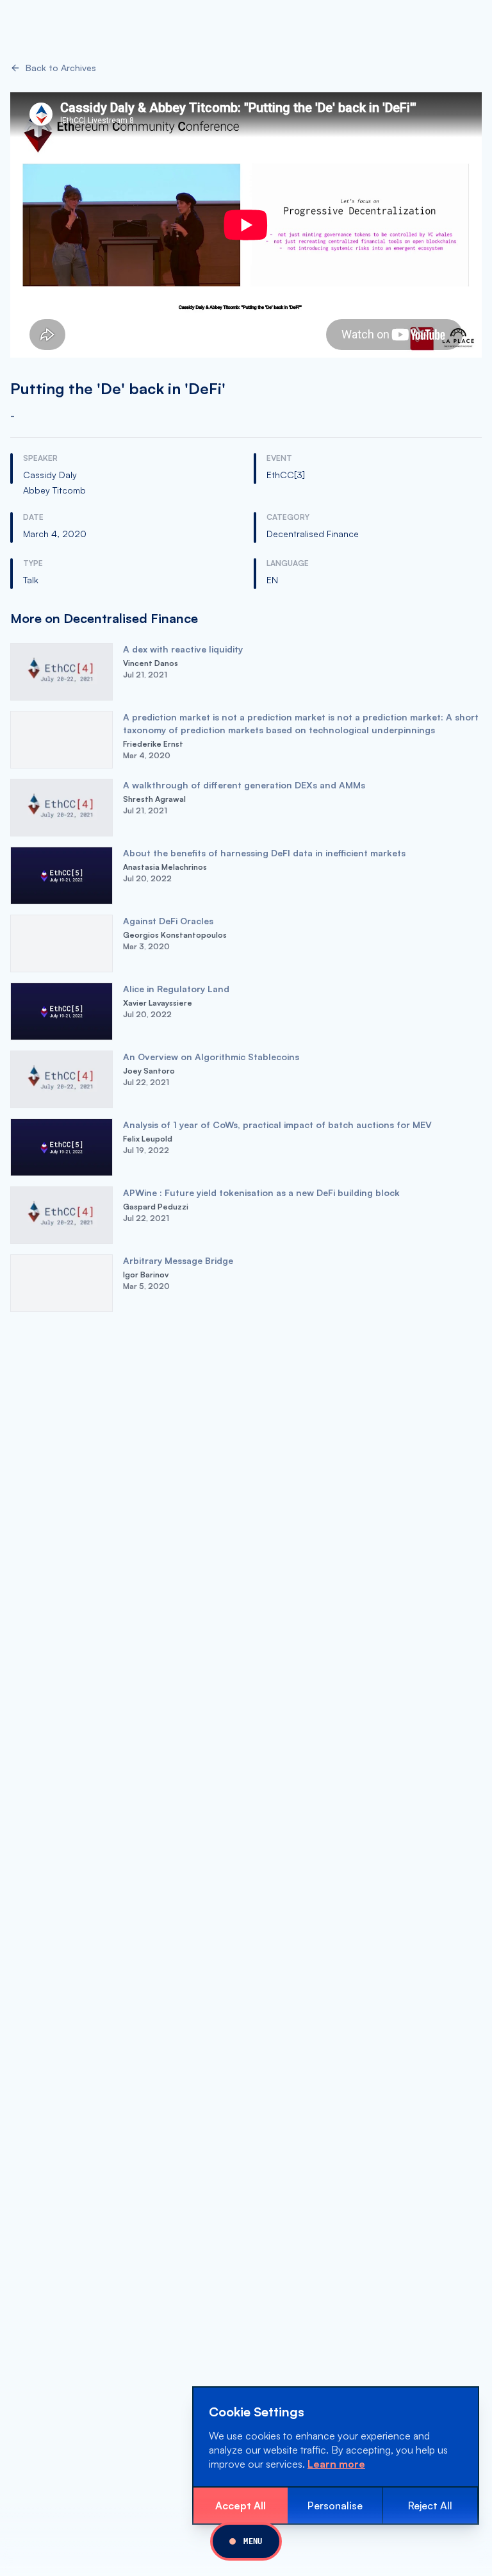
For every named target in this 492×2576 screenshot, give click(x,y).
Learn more (336, 2464)
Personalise (335, 2505)
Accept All (241, 2505)
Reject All (430, 2505)
